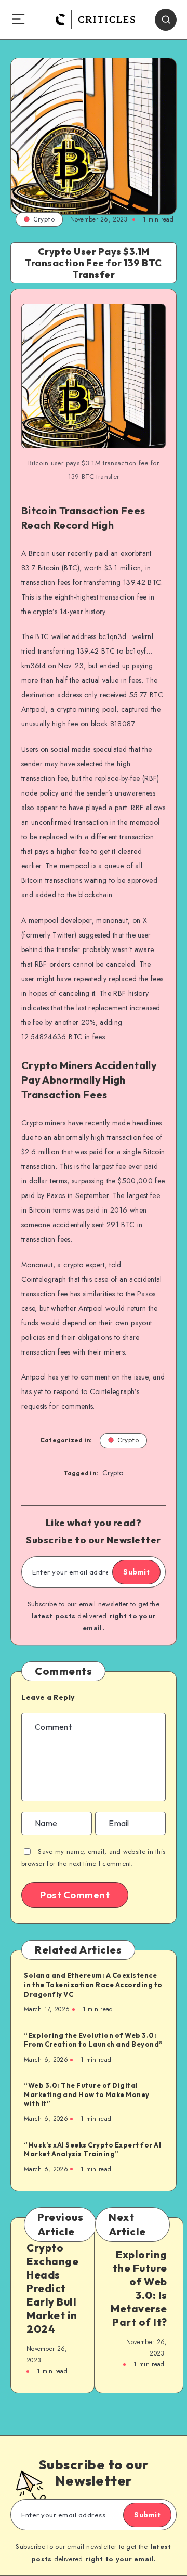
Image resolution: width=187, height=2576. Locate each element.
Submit (136, 1572)
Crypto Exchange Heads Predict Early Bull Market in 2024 (52, 2288)
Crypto (44, 219)
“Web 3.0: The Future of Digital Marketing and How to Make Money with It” (87, 2094)
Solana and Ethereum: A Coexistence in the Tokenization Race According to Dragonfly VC (93, 1985)
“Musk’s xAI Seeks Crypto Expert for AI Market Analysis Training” (92, 2150)
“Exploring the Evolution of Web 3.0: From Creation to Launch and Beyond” (94, 2040)
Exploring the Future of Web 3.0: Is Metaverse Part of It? (139, 2288)
